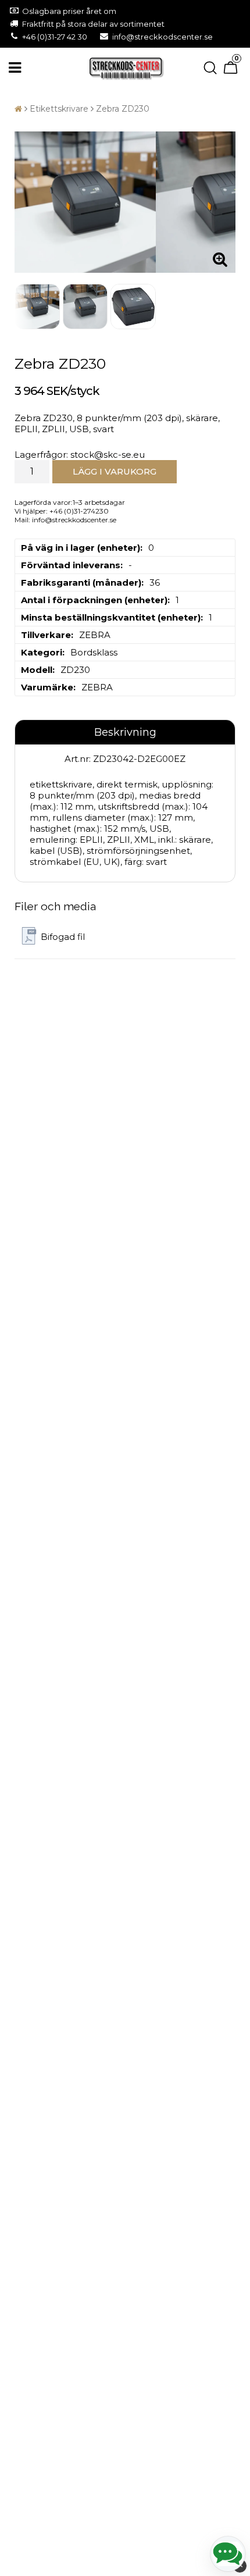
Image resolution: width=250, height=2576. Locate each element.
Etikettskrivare (59, 109)
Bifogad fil (63, 937)
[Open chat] (228, 2554)
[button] (232, 68)
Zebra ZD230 (123, 109)
